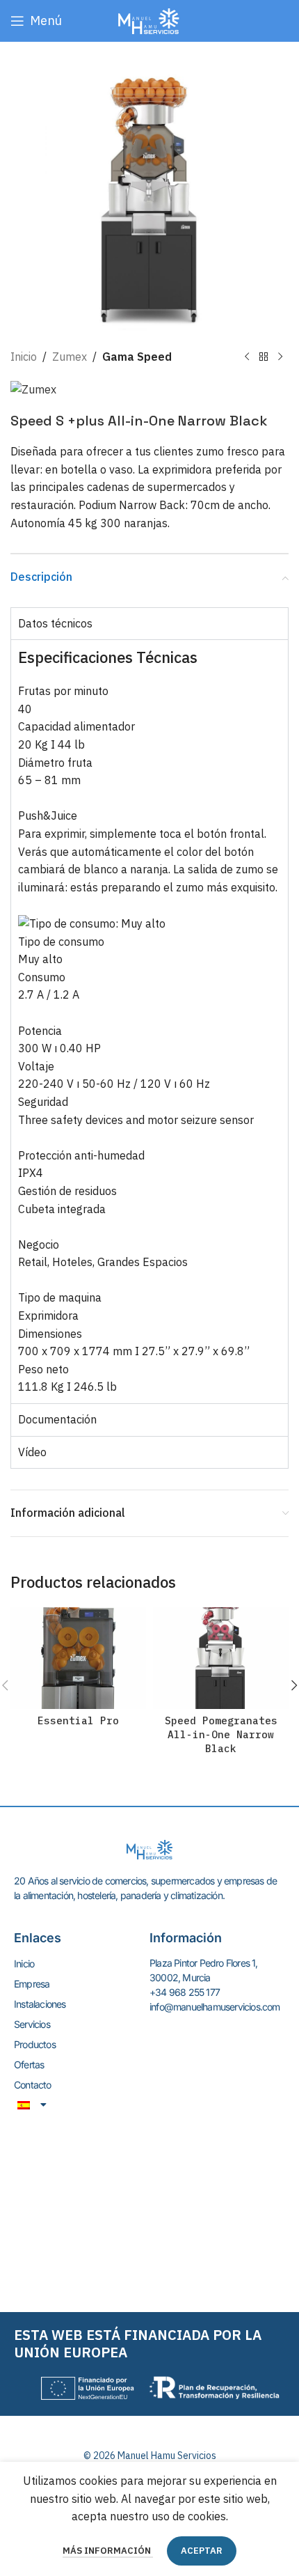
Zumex (70, 357)
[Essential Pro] (78, 1658)
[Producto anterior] (247, 357)
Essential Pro (78, 1720)
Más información (108, 2551)
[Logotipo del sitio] (149, 19)
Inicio (24, 357)
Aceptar (202, 2551)
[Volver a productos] (264, 357)
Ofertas (29, 2064)
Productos (35, 2044)
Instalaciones (40, 2004)
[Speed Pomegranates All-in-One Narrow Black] (221, 1658)
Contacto (33, 2085)
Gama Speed (137, 357)
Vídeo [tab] (32, 1452)
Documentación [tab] (57, 1419)
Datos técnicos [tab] (55, 623)
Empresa (32, 1984)
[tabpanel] (149, 1021)
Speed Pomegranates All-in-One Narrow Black (221, 1734)
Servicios (32, 2024)
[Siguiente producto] (280, 357)
